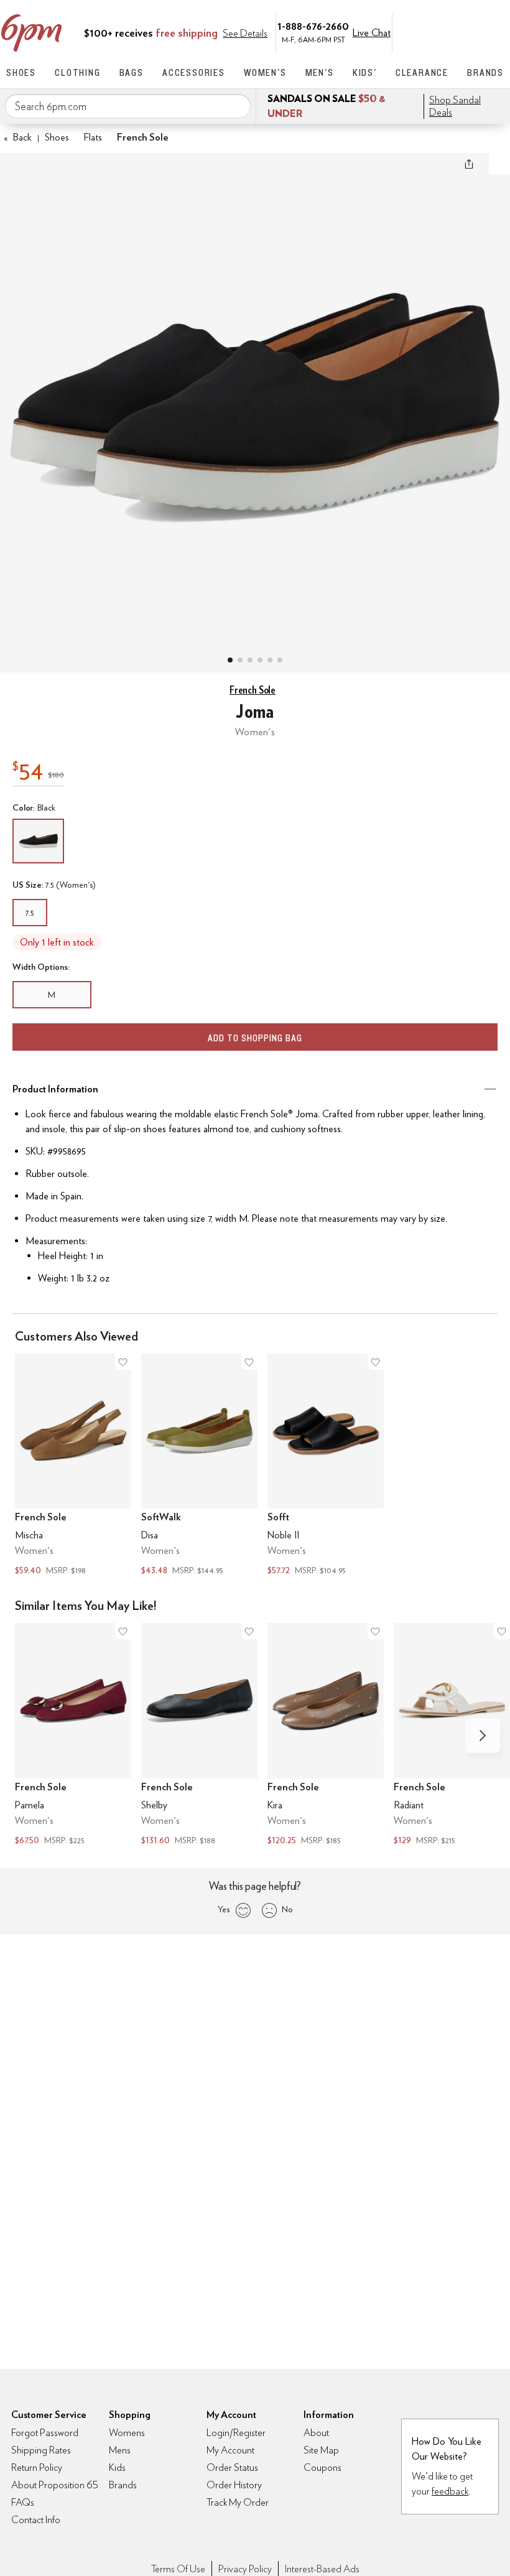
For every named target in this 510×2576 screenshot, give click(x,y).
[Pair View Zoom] (255, 400)
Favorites (471, 32)
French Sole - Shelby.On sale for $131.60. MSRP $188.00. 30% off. (199, 1736)
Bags (132, 72)
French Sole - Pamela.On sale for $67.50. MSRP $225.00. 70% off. (73, 1736)
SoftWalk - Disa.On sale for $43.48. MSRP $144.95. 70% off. (199, 1466)
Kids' (365, 72)
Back (18, 137)
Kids (117, 2467)
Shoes (21, 72)
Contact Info (36, 2520)
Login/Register (236, 2433)
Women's (265, 72)
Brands (485, 72)
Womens (127, 2433)
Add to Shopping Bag (255, 1038)
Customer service (445, 32)
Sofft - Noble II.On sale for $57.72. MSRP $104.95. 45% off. (326, 1466)
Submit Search (236, 106)
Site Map (321, 2450)
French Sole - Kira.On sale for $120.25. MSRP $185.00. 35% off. (326, 1736)
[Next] (483, 1736)
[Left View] (260, 660)
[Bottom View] (250, 660)
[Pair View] (230, 660)
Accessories (194, 72)
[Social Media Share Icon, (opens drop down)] (469, 164)
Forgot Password (45, 2433)
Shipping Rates (41, 2450)
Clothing (77, 72)
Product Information (55, 1089)
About (316, 2433)
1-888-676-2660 (313, 26)
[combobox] (128, 106)
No (287, 1909)
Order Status (232, 2467)
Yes (224, 1909)
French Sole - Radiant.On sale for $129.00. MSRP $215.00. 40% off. (452, 1736)
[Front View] (280, 660)
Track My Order (238, 2502)
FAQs (23, 2502)
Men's (320, 72)
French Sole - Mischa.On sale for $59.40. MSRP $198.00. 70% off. (73, 1466)
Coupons (322, 2467)
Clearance (422, 72)
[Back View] (270, 660)
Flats (93, 137)
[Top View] (240, 660)
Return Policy (37, 2467)
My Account (419, 32)
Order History (234, 2485)
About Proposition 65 (55, 2485)
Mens (120, 2450)
